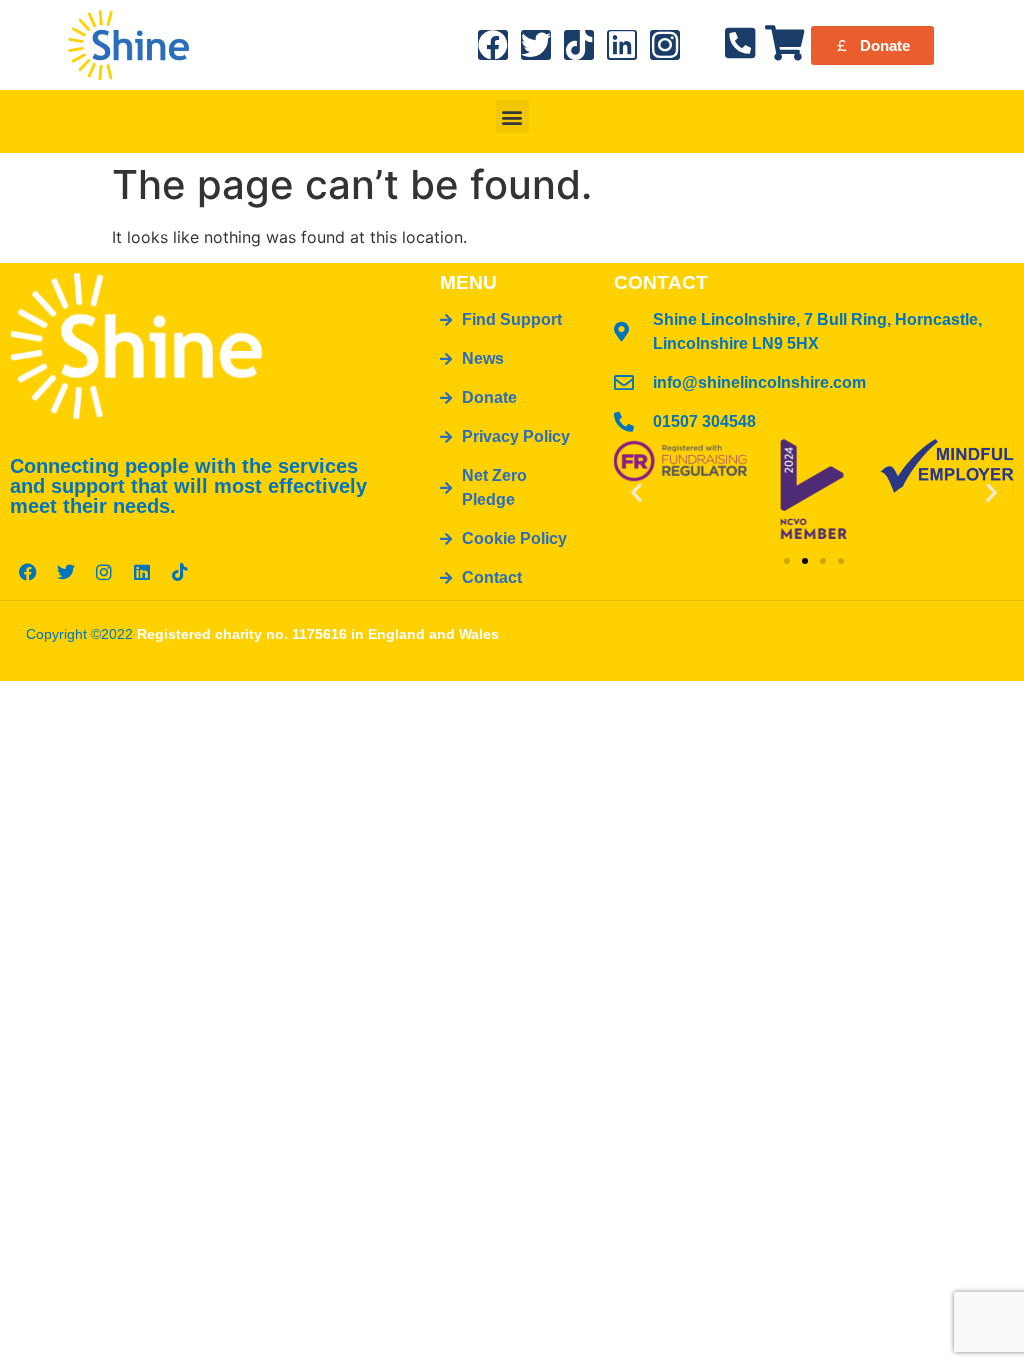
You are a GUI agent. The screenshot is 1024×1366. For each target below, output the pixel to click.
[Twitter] (536, 45)
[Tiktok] (579, 45)
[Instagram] (665, 45)
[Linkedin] (622, 45)
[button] (512, 116)
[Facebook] (493, 45)
